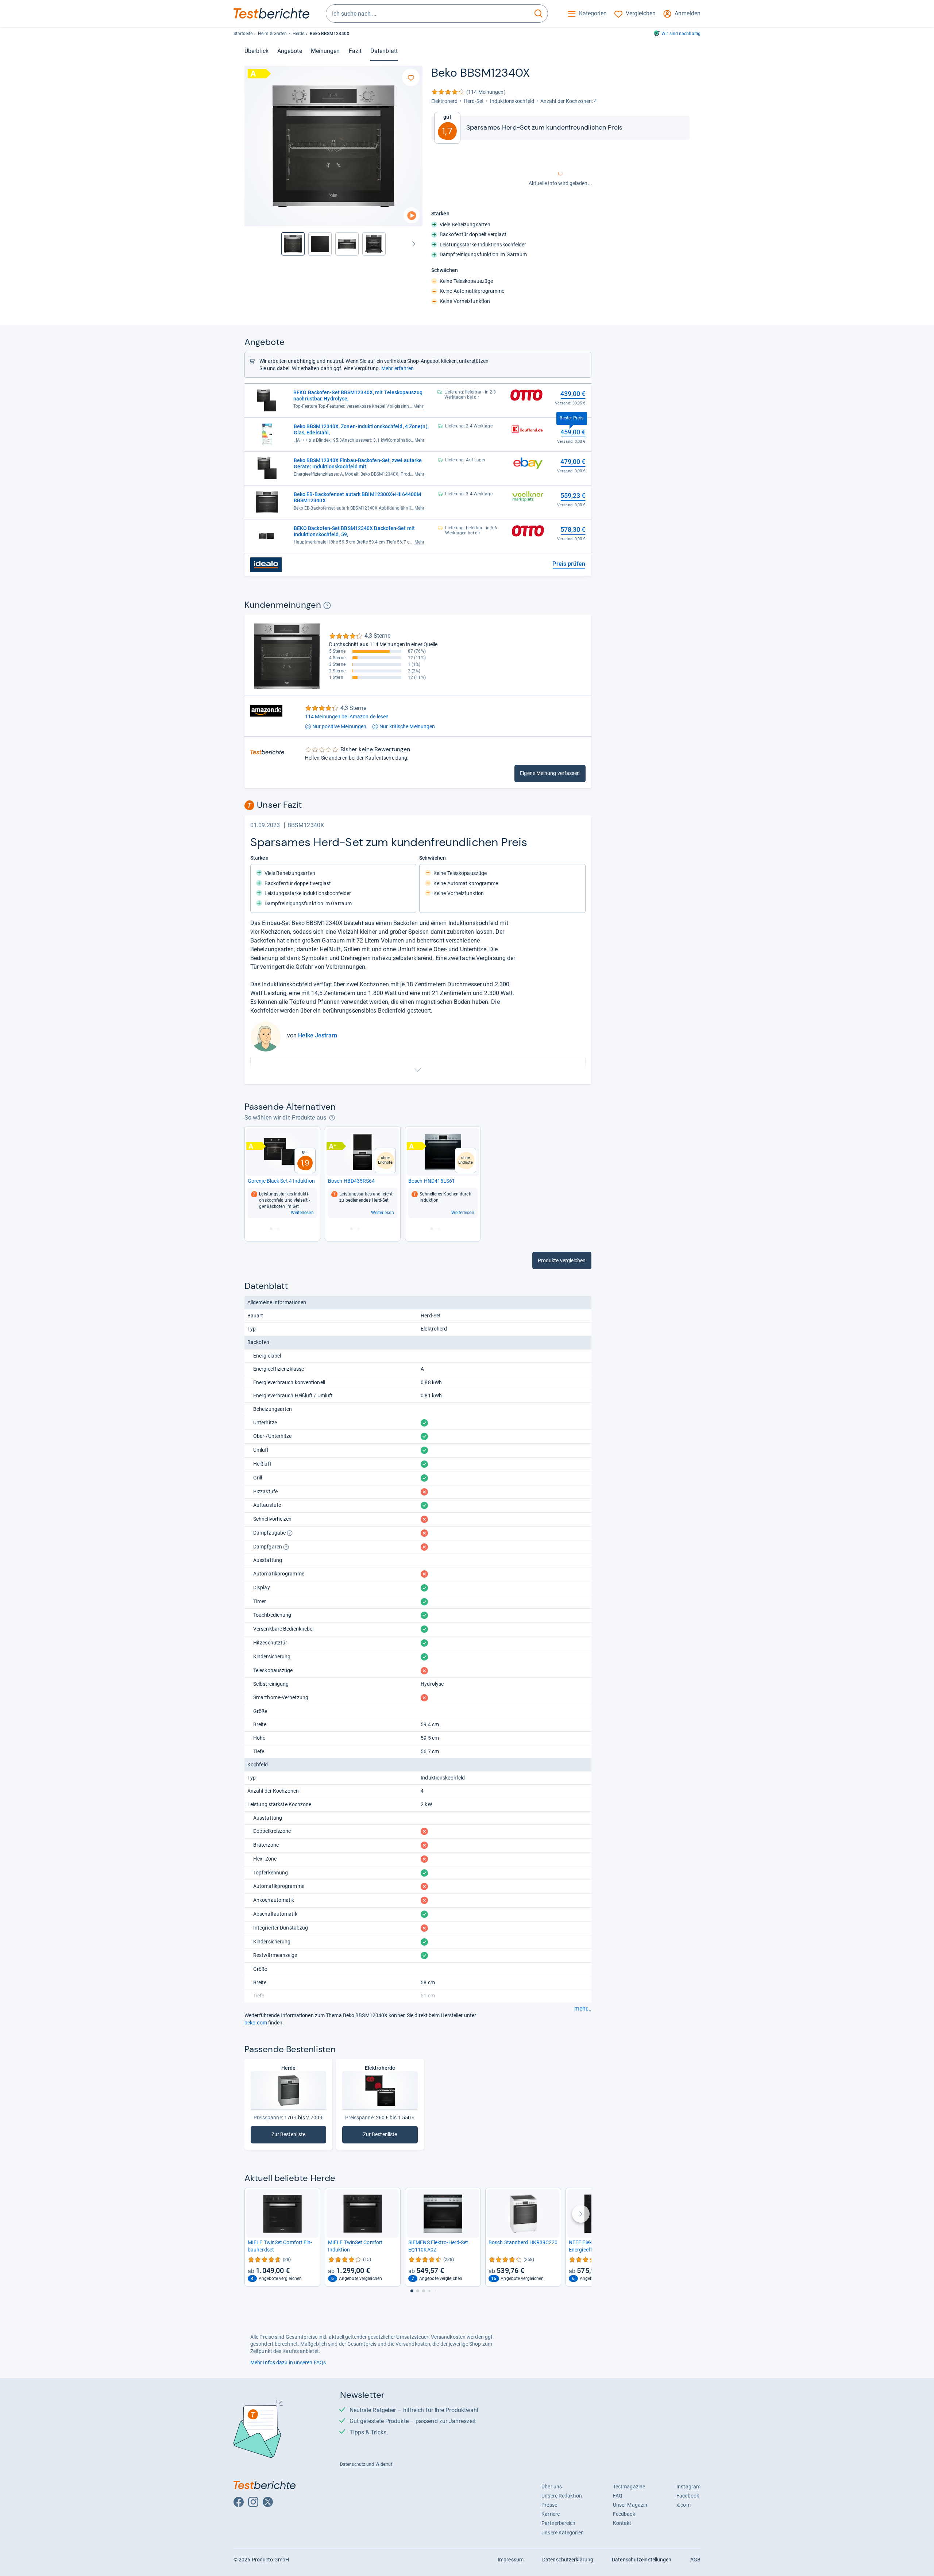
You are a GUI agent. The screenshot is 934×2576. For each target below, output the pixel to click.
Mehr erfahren (397, 368)
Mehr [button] (418, 406)
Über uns (552, 2487)
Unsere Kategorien (563, 2533)
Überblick (256, 51)
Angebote (290, 51)
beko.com (256, 2023)
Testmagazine (629, 2487)
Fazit (355, 51)
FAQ (618, 2496)
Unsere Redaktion (562, 2496)
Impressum (511, 2560)
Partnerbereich (558, 2523)
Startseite (243, 34)
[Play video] (412, 216)
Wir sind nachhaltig (681, 34)
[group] (320, 244)
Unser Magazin (630, 2505)
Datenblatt (384, 51)
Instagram (688, 2487)
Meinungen (325, 51)
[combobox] (428, 14)
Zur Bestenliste (288, 2136)
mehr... (583, 2009)
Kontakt (622, 2523)
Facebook (688, 2496)
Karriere (551, 2514)
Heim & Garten (272, 34)
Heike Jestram (317, 1035)
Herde (298, 34)
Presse (549, 2505)
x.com (683, 2505)
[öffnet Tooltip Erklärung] (327, 605)
